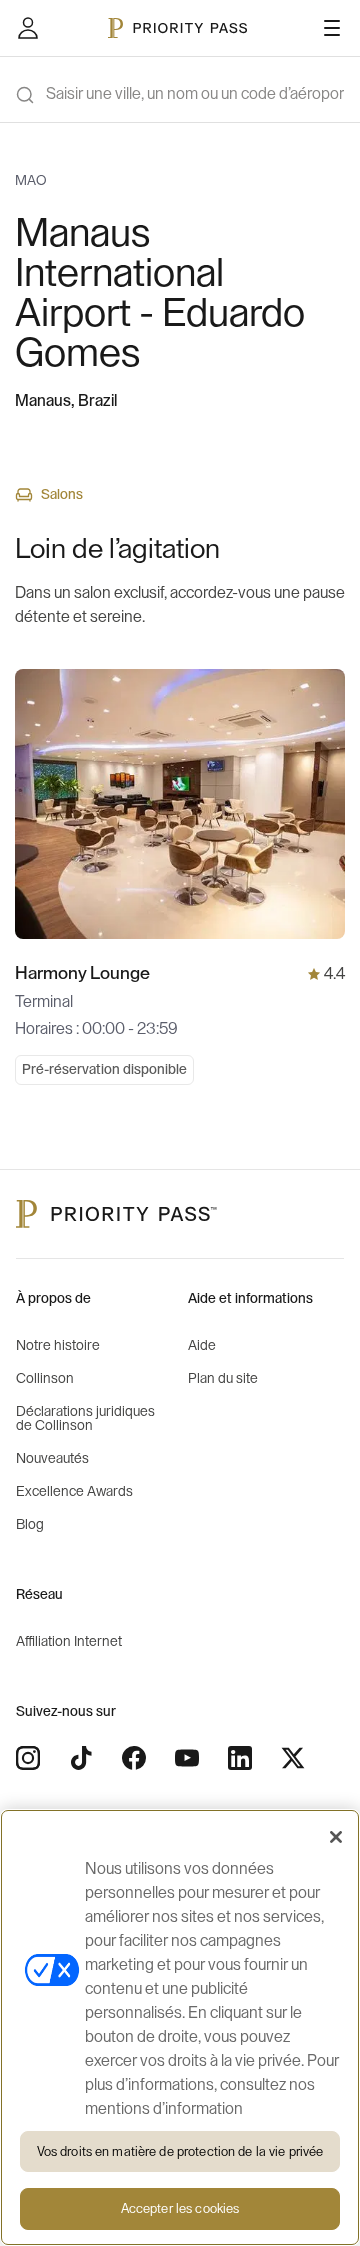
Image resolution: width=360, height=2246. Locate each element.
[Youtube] (187, 1758)
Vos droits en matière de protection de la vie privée (180, 2151)
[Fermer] (336, 1837)
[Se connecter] (28, 28)
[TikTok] (81, 1758)
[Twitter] (293, 1758)
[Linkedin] (240, 1758)
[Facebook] (134, 1758)
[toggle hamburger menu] (332, 28)
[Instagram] (28, 1758)
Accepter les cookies (180, 2208)
